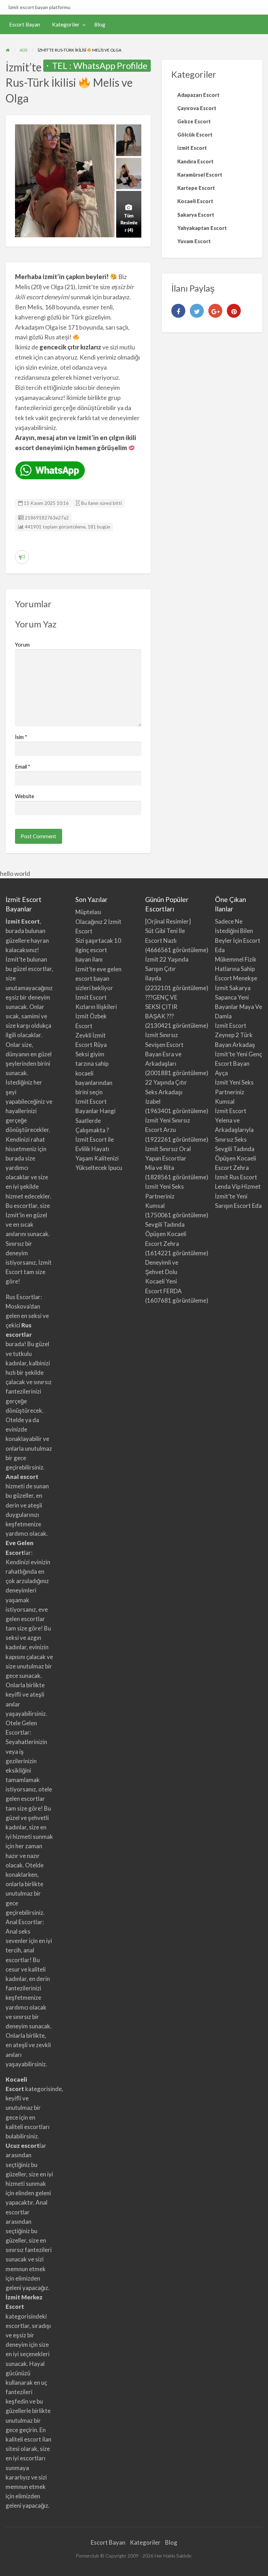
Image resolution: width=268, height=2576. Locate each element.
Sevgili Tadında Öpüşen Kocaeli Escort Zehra (166, 1234)
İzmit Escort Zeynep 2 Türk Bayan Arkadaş (235, 1035)
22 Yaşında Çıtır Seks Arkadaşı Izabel (166, 1092)
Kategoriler (66, 24)
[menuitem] (25, 25)
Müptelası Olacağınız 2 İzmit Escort (98, 921)
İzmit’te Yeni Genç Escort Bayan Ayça (239, 1063)
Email (23, 766)
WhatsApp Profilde (110, 65)
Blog (100, 24)
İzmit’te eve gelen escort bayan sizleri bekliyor (98, 978)
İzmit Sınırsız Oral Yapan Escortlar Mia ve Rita (168, 1158)
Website (25, 796)
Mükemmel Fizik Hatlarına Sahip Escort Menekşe (236, 969)
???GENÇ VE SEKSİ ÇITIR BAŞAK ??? (161, 1007)
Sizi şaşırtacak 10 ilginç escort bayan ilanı (98, 950)
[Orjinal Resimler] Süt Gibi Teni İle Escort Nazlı (168, 931)
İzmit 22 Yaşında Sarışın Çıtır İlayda (167, 969)
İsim (21, 737)
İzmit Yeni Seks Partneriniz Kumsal (165, 1196)
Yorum (22, 645)
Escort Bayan (25, 24)
